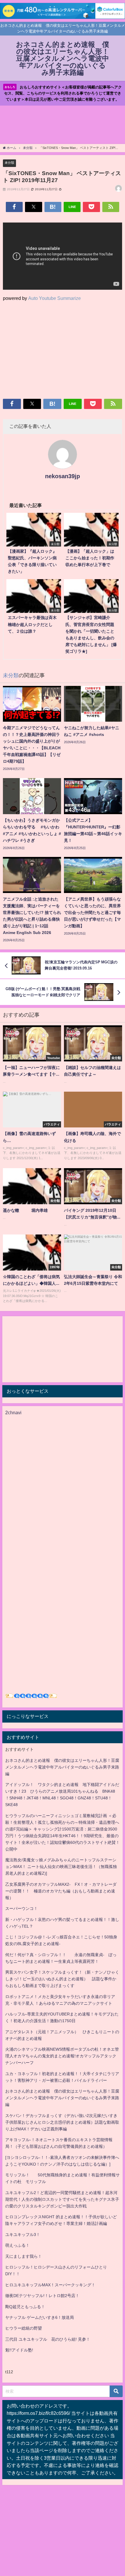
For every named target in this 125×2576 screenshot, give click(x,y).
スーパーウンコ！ (22, 1908)
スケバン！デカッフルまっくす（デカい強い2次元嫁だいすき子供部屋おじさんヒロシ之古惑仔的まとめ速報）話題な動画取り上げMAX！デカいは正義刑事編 (62, 2122)
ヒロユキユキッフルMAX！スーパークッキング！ (50, 2285)
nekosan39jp (63, 476)
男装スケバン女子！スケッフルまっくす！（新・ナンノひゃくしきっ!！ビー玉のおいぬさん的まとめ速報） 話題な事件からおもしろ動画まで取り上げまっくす (62, 1979)
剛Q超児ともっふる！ (25, 2307)
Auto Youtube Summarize (55, 298)
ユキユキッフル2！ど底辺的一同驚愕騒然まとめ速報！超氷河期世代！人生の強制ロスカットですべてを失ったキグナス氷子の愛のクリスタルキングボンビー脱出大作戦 (62, 2199)
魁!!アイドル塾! (19, 2350)
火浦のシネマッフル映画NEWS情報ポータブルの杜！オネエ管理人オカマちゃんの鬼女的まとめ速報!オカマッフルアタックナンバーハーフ (62, 2056)
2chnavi (13, 1412)
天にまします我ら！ (24, 2256)
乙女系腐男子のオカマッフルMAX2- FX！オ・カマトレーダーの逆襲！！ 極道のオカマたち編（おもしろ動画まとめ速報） (61, 1891)
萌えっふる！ (17, 2245)
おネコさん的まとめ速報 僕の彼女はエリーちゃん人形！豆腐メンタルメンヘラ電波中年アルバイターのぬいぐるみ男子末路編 (62, 1767)
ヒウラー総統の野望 (24, 2328)
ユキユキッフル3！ (23, 2235)
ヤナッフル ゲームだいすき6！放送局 (40, 2317)
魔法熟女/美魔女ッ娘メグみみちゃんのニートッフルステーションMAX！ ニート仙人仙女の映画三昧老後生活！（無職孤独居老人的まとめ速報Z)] (61, 1867)
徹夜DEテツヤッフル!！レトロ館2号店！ (42, 2296)
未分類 (9, 163)
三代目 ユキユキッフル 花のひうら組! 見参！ (48, 2339)
